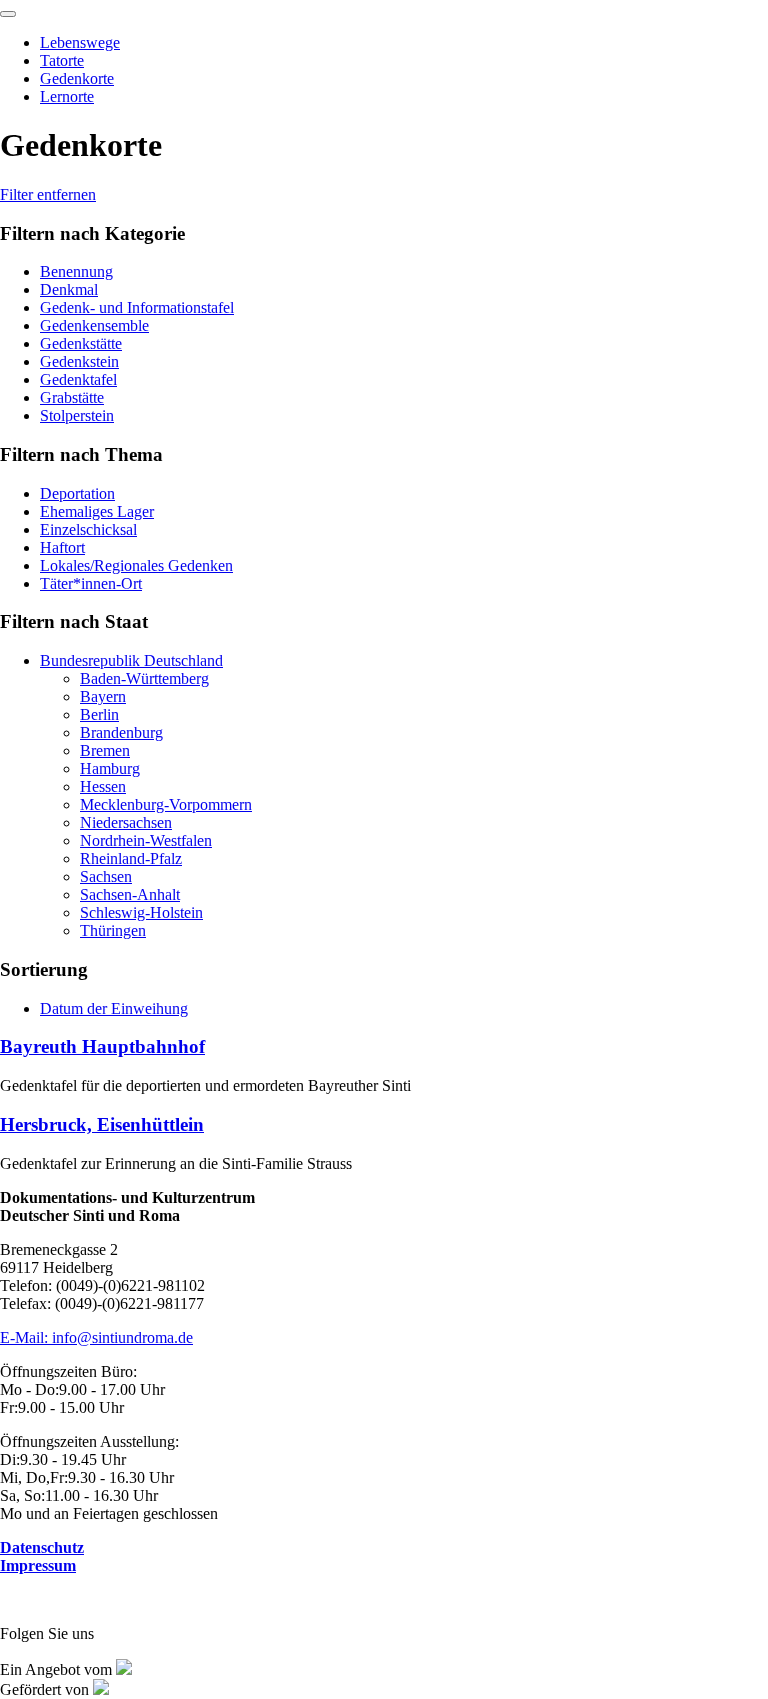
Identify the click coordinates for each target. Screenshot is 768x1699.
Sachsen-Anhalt (130, 894)
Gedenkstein (79, 361)
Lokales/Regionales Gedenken (136, 565)
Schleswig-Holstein (141, 912)
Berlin (99, 714)
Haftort (62, 547)
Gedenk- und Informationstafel (137, 307)
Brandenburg (121, 732)
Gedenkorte (77, 78)
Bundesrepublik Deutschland (131, 660)
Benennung (76, 271)
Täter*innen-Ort (91, 583)
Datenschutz (42, 1547)
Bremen (105, 750)
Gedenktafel (78, 379)
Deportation (77, 493)
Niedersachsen (126, 822)
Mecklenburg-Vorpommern (166, 804)
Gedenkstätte (81, 343)
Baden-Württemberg (144, 678)
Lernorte (67, 96)
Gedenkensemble (94, 325)
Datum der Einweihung (114, 1008)
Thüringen (113, 930)
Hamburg (110, 768)
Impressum (38, 1565)
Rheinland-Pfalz (131, 858)
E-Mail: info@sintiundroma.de (96, 1337)
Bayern (103, 696)
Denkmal (69, 289)
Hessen (103, 786)
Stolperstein (77, 415)
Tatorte (62, 60)
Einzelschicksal (88, 529)
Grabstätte (72, 397)
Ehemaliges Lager (97, 511)
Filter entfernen (48, 194)
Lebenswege (80, 42)
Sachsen (106, 876)
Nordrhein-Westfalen (146, 840)
